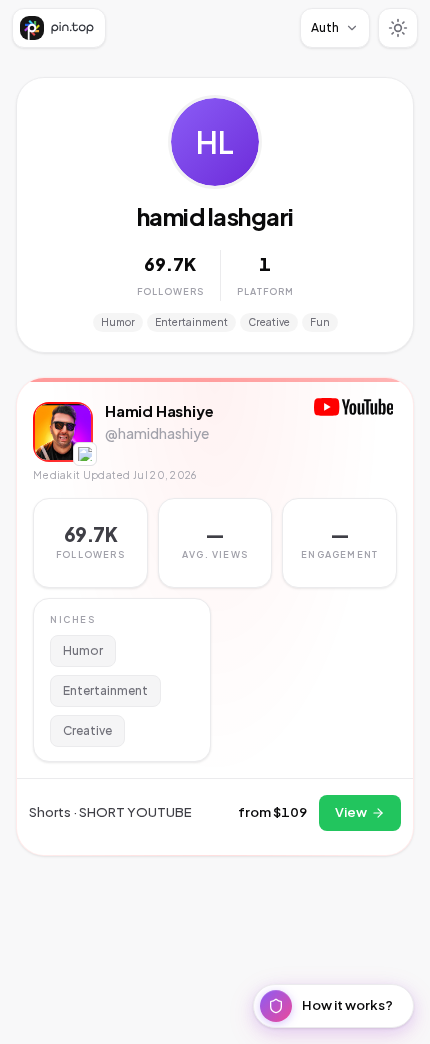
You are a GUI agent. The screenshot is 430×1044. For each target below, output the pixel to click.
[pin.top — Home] (59, 28)
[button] (215, 543)
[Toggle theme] (398, 28)
